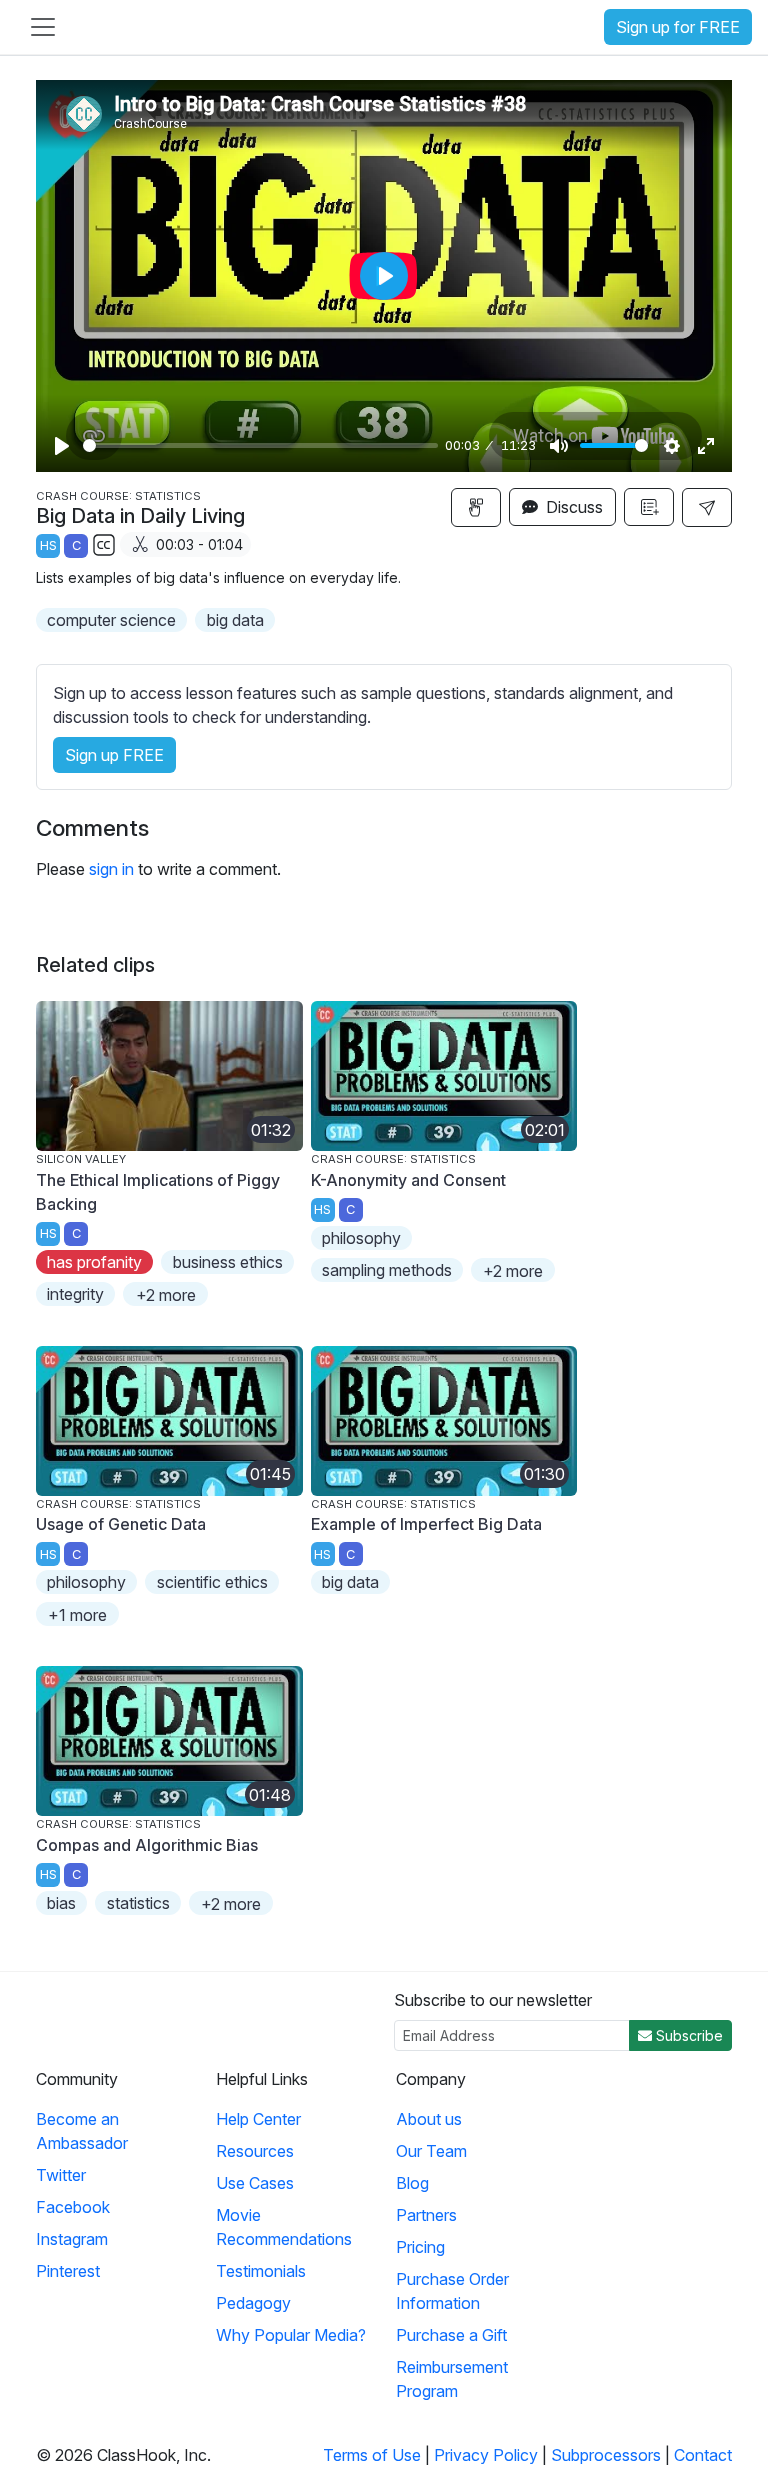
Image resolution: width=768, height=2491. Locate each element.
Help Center (258, 2119)
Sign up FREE (114, 755)
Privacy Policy (486, 2455)
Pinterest (68, 2271)
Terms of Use (372, 2455)
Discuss (572, 507)
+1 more (77, 1615)
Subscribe (687, 2035)
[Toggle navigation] (43, 27)
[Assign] (476, 507)
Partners (426, 2215)
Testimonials (261, 2271)
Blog (412, 2183)
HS (48, 545)
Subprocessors (606, 2455)
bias (61, 1903)
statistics (138, 1903)
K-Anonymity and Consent (408, 1180)
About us (429, 2119)
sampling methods (387, 1270)
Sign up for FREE (678, 27)
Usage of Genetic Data (121, 1524)
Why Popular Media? (291, 2335)
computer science (111, 620)
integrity (75, 1294)
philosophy (361, 1238)
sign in (111, 869)
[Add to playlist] (649, 507)
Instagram (72, 2239)
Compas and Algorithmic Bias (147, 1845)
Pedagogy (253, 2303)
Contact (703, 2455)
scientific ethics (212, 1582)
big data (235, 620)
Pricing (420, 2247)
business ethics (228, 1262)
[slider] (260, 445)
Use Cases (255, 2183)
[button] (707, 507)
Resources (255, 2151)
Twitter (61, 2175)
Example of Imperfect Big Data (426, 1524)
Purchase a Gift (451, 2335)
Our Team (431, 2151)
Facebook (73, 2207)
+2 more (166, 1295)
